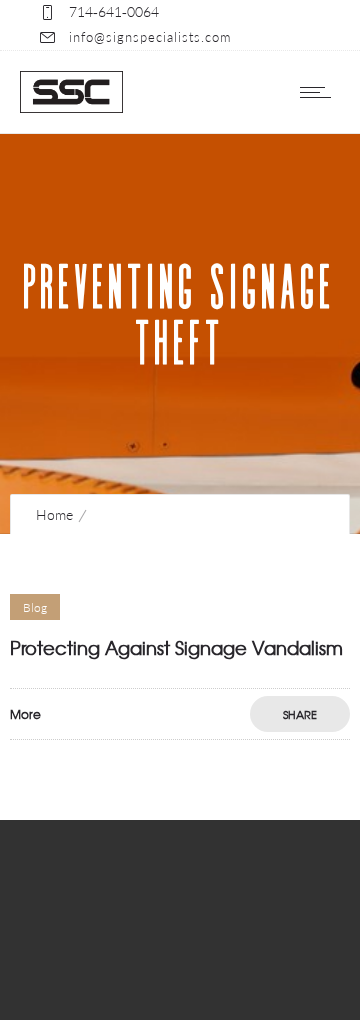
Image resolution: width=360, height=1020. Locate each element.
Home (54, 514)
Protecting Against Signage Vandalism (176, 647)
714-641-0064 (114, 11)
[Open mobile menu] (320, 92)
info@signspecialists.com (150, 37)
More (25, 714)
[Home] (71, 107)
